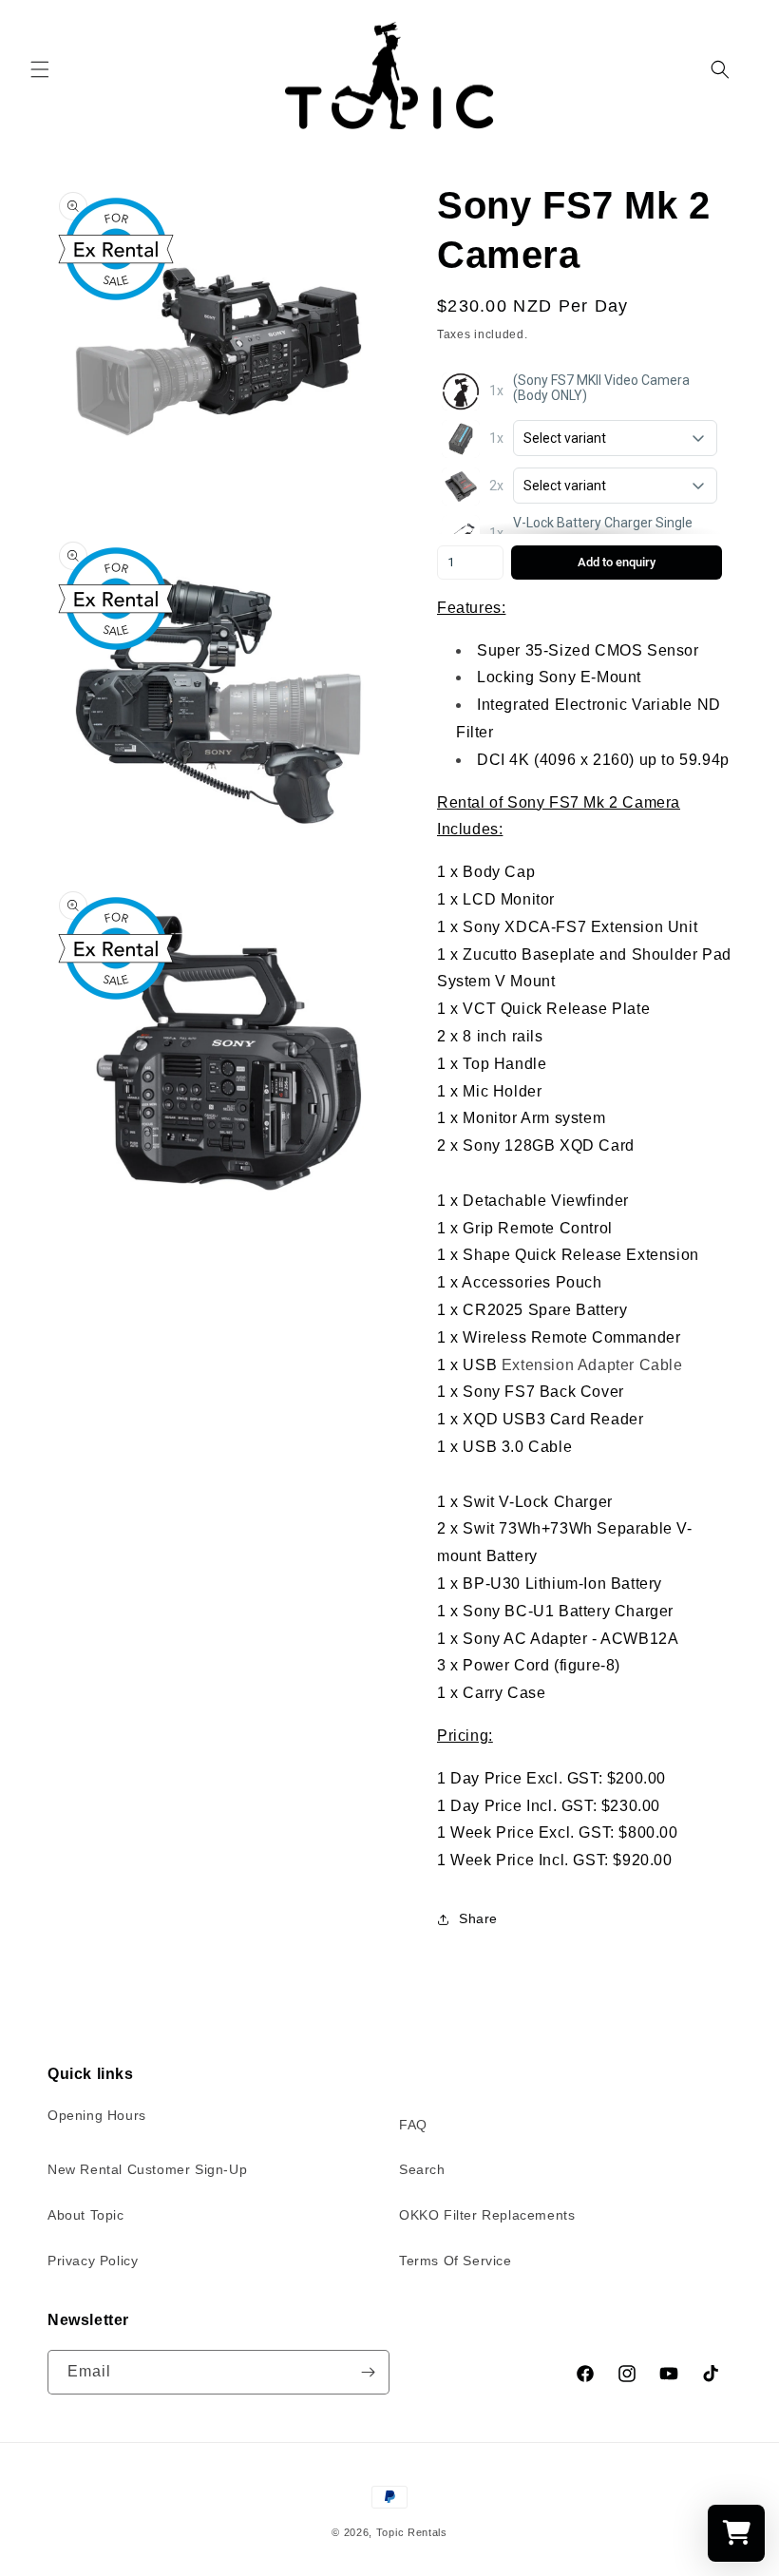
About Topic (86, 2215)
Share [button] (478, 1918)
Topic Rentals (412, 2532)
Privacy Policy (93, 2261)
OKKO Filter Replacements (487, 2215)
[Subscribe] (368, 2372)
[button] (40, 69)
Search (422, 2169)
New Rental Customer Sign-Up (147, 2169)
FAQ (413, 2125)
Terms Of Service (456, 2261)
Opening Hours (97, 2115)
